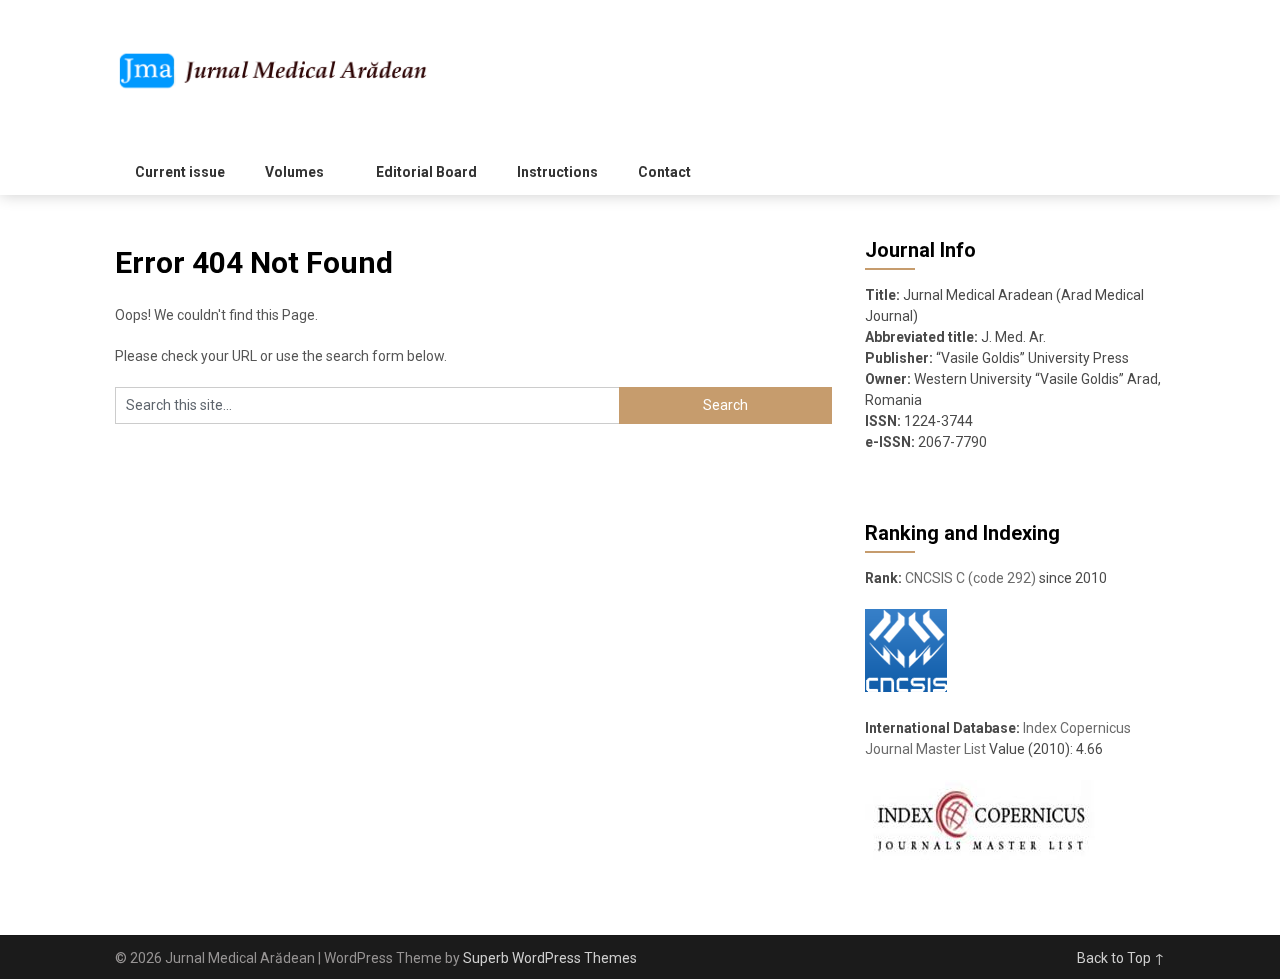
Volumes (294, 172)
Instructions (557, 172)
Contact (664, 172)
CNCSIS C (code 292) (970, 578)
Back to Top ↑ (1121, 958)
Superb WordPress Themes (550, 958)
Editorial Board (426, 172)
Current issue (180, 172)
